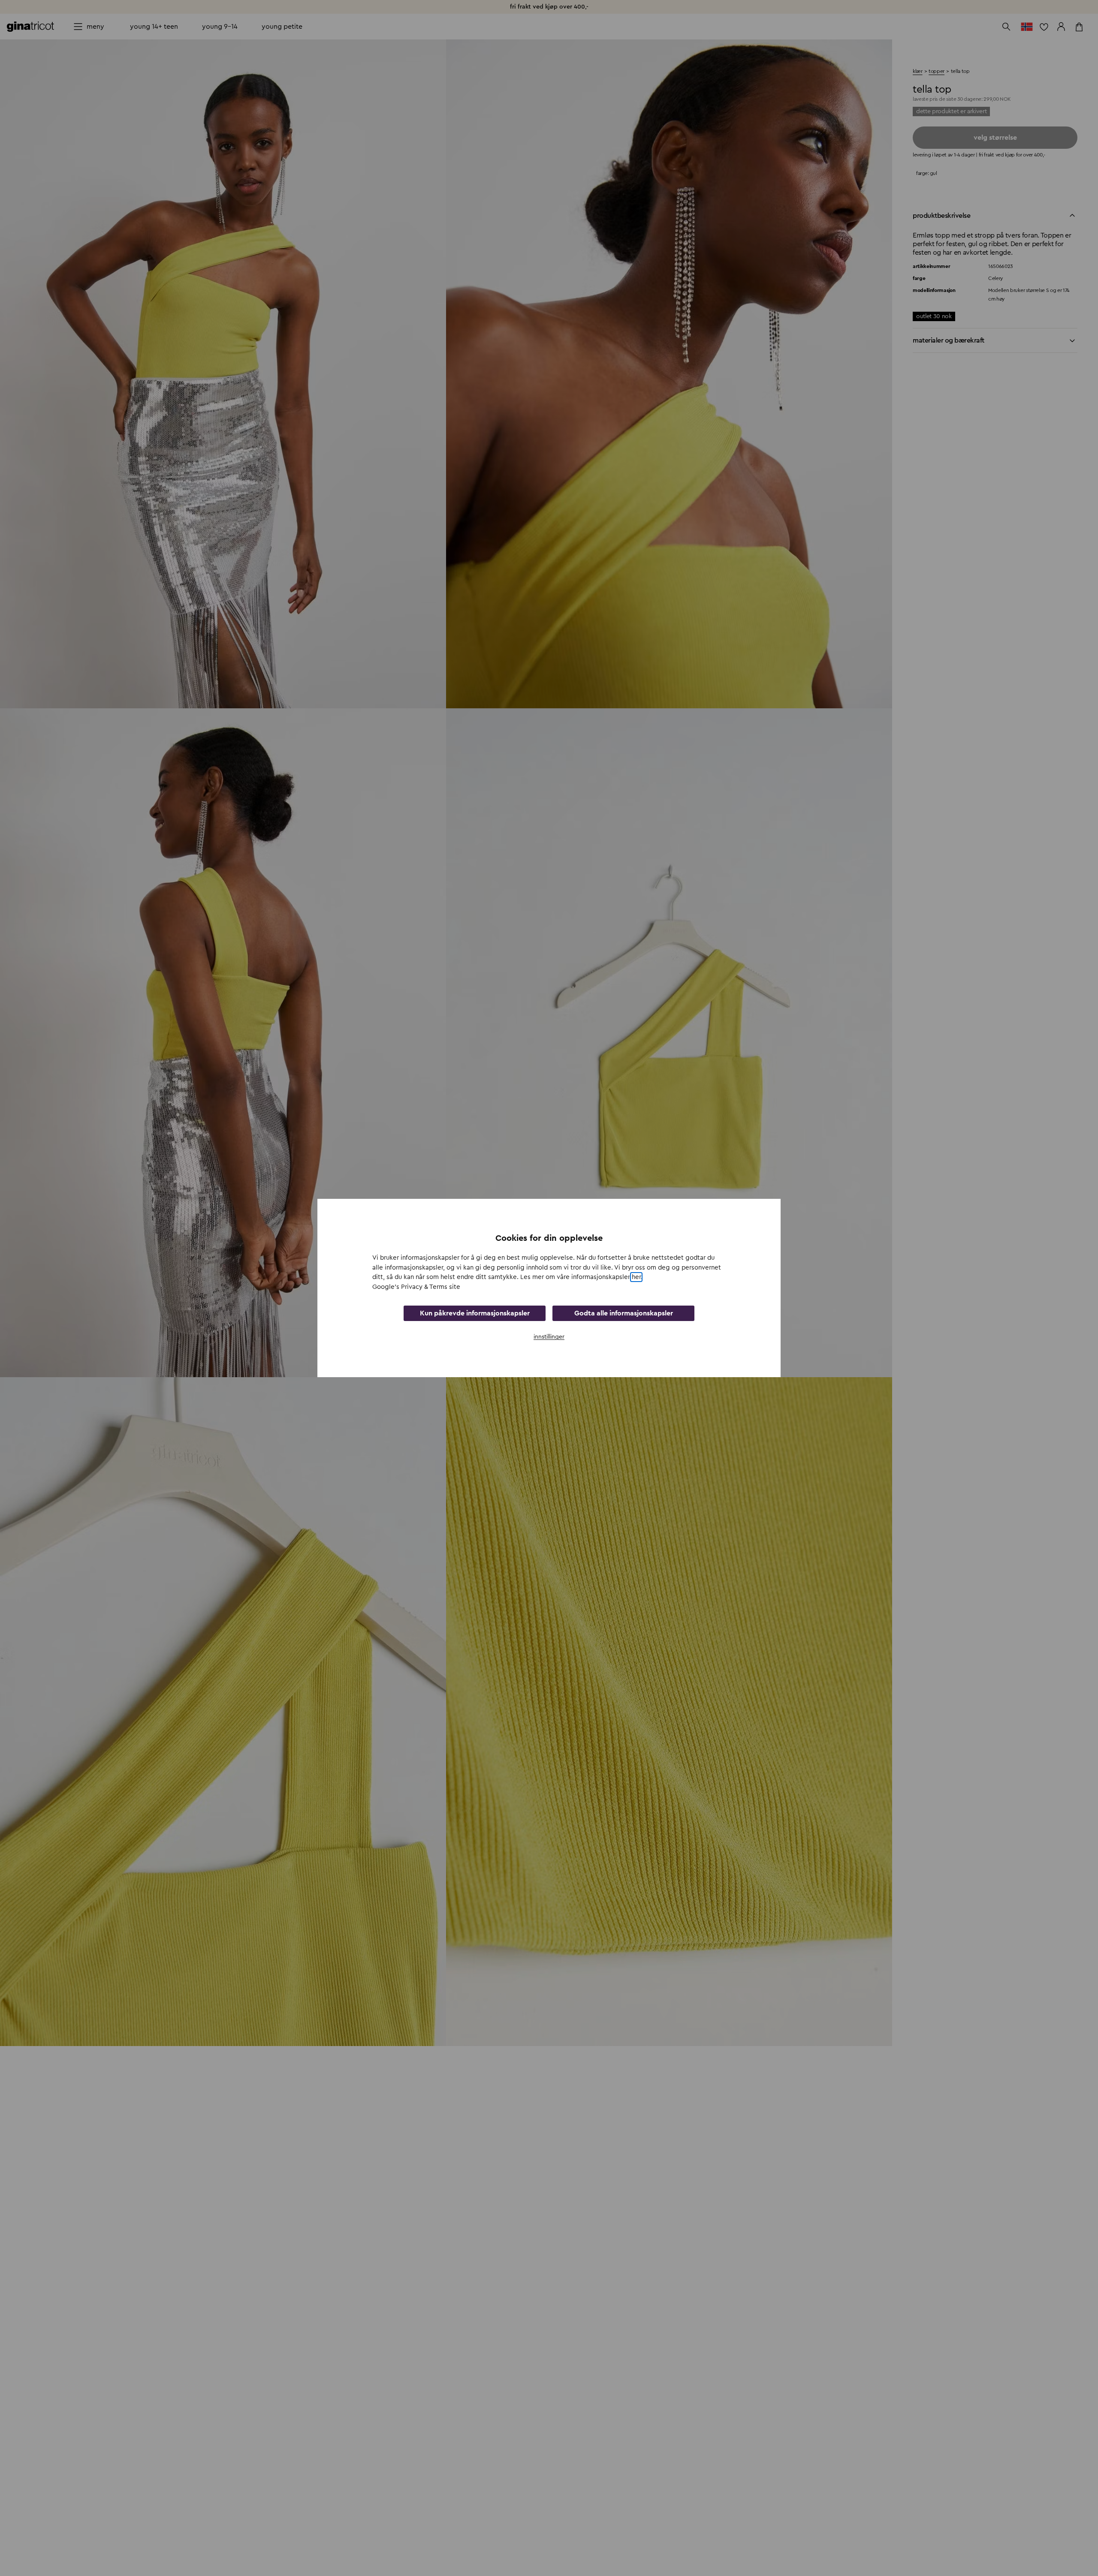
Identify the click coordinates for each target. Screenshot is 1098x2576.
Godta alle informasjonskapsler (624, 1313)
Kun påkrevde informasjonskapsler (475, 1313)
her (636, 1277)
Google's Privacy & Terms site (416, 1287)
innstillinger (549, 1337)
